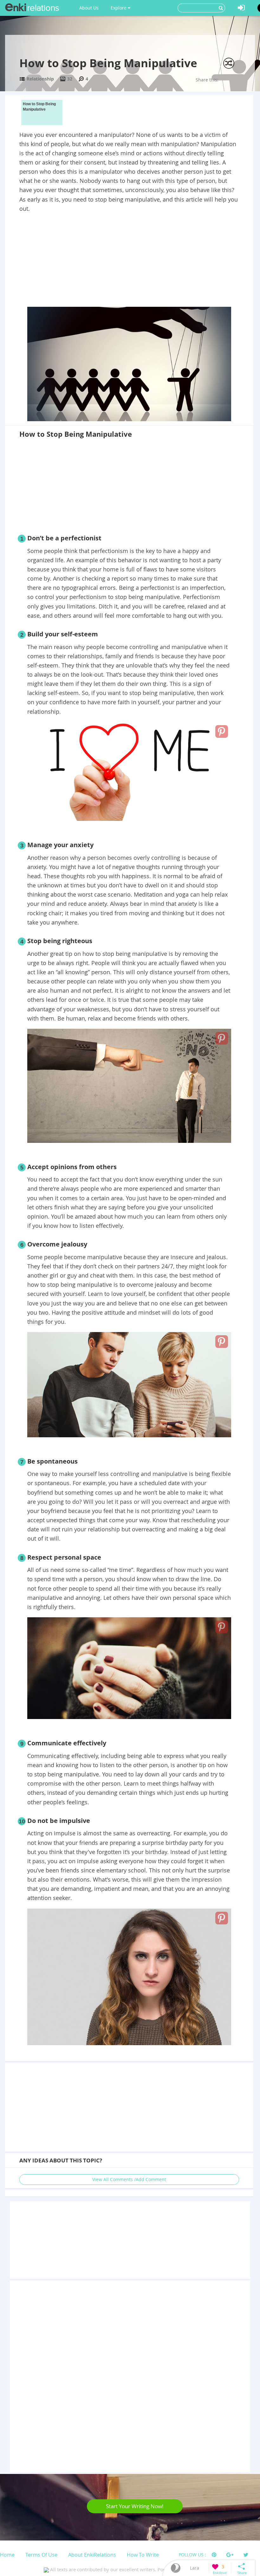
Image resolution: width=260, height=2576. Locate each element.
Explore (119, 8)
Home (7, 2555)
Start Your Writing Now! (135, 2506)
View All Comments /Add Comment (129, 2179)
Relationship (40, 79)
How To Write (143, 2555)
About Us (89, 8)
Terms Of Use (41, 2555)
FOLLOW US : (192, 2555)
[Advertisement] (129, 261)
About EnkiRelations (92, 2555)
